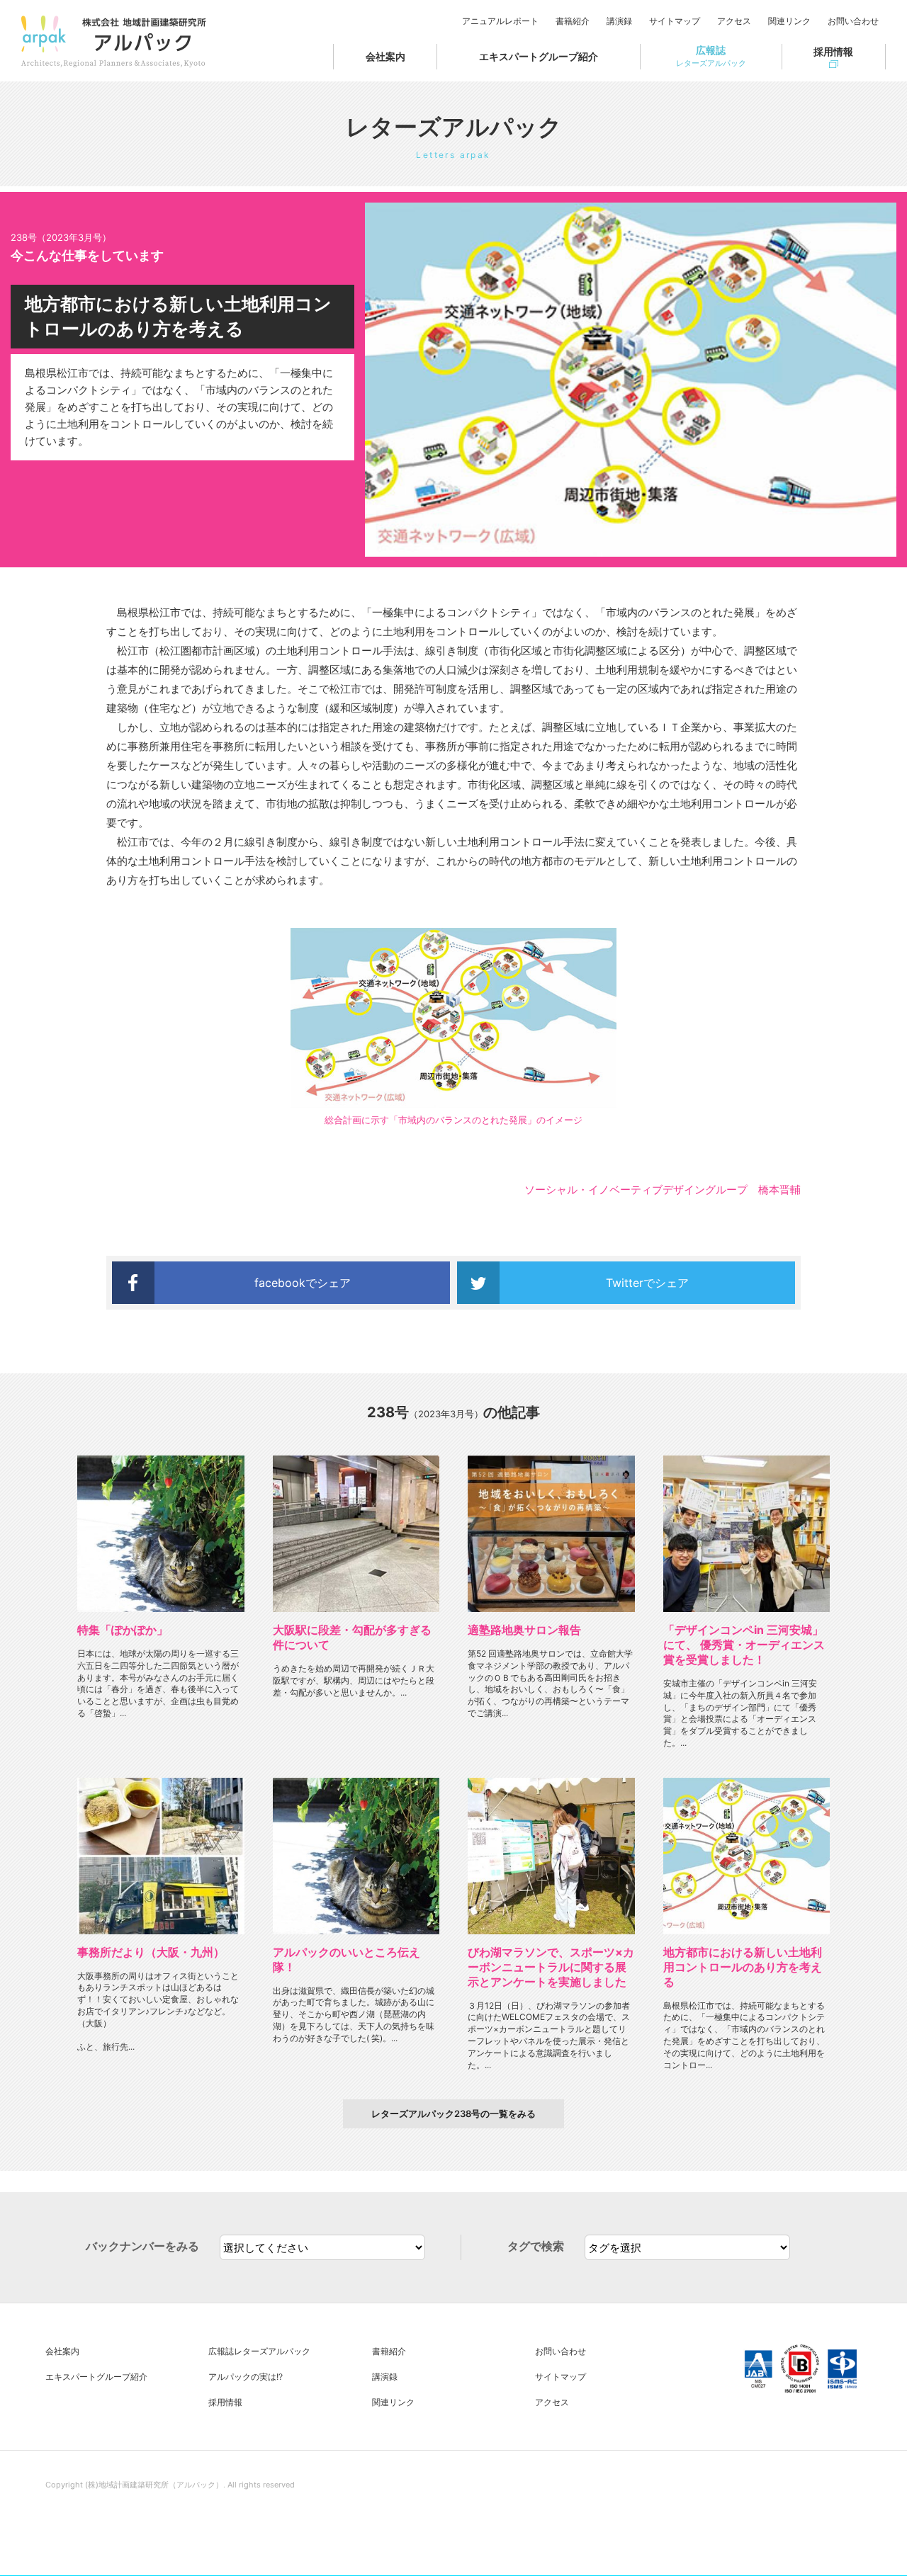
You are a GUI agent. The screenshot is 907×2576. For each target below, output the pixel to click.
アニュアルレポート (500, 21)
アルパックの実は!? (246, 2377)
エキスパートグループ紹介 (539, 56)
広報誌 (711, 56)
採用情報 (833, 51)
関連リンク (789, 21)
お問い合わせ (853, 21)
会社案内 (385, 56)
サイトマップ (675, 21)
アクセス (734, 21)
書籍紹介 (573, 21)
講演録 (619, 21)
